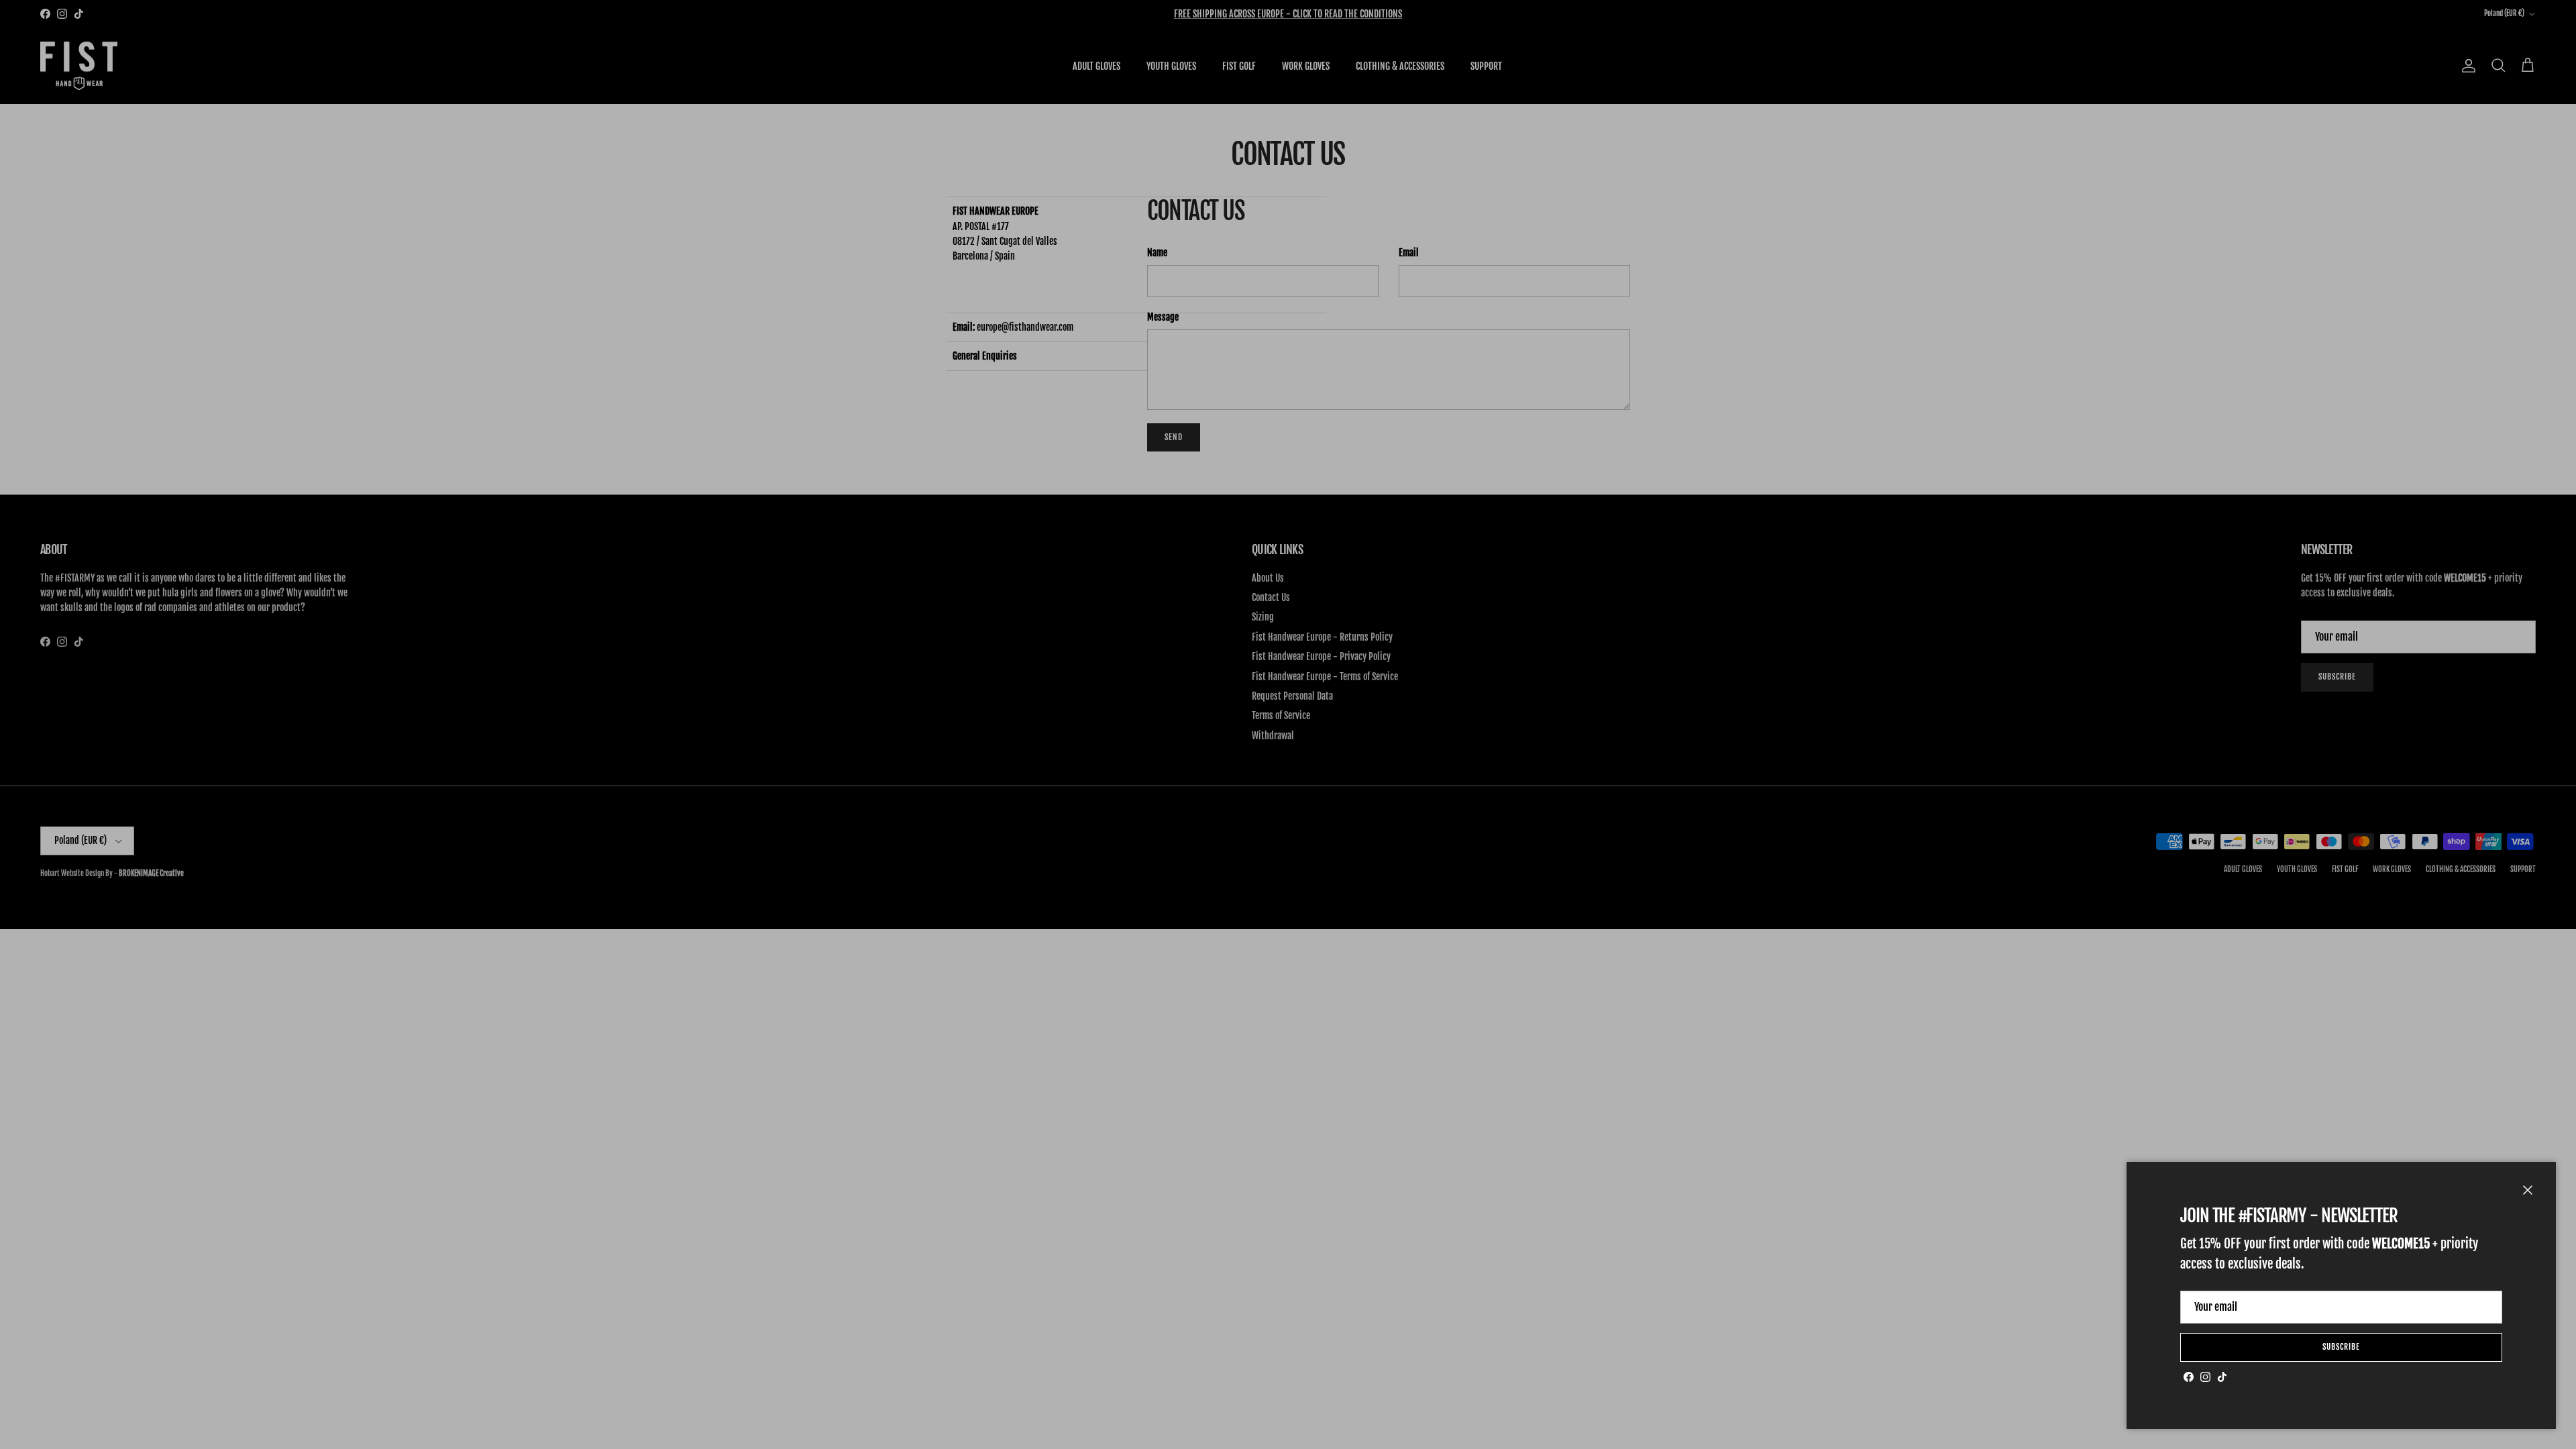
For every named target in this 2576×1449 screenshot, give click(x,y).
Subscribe (2341, 1347)
